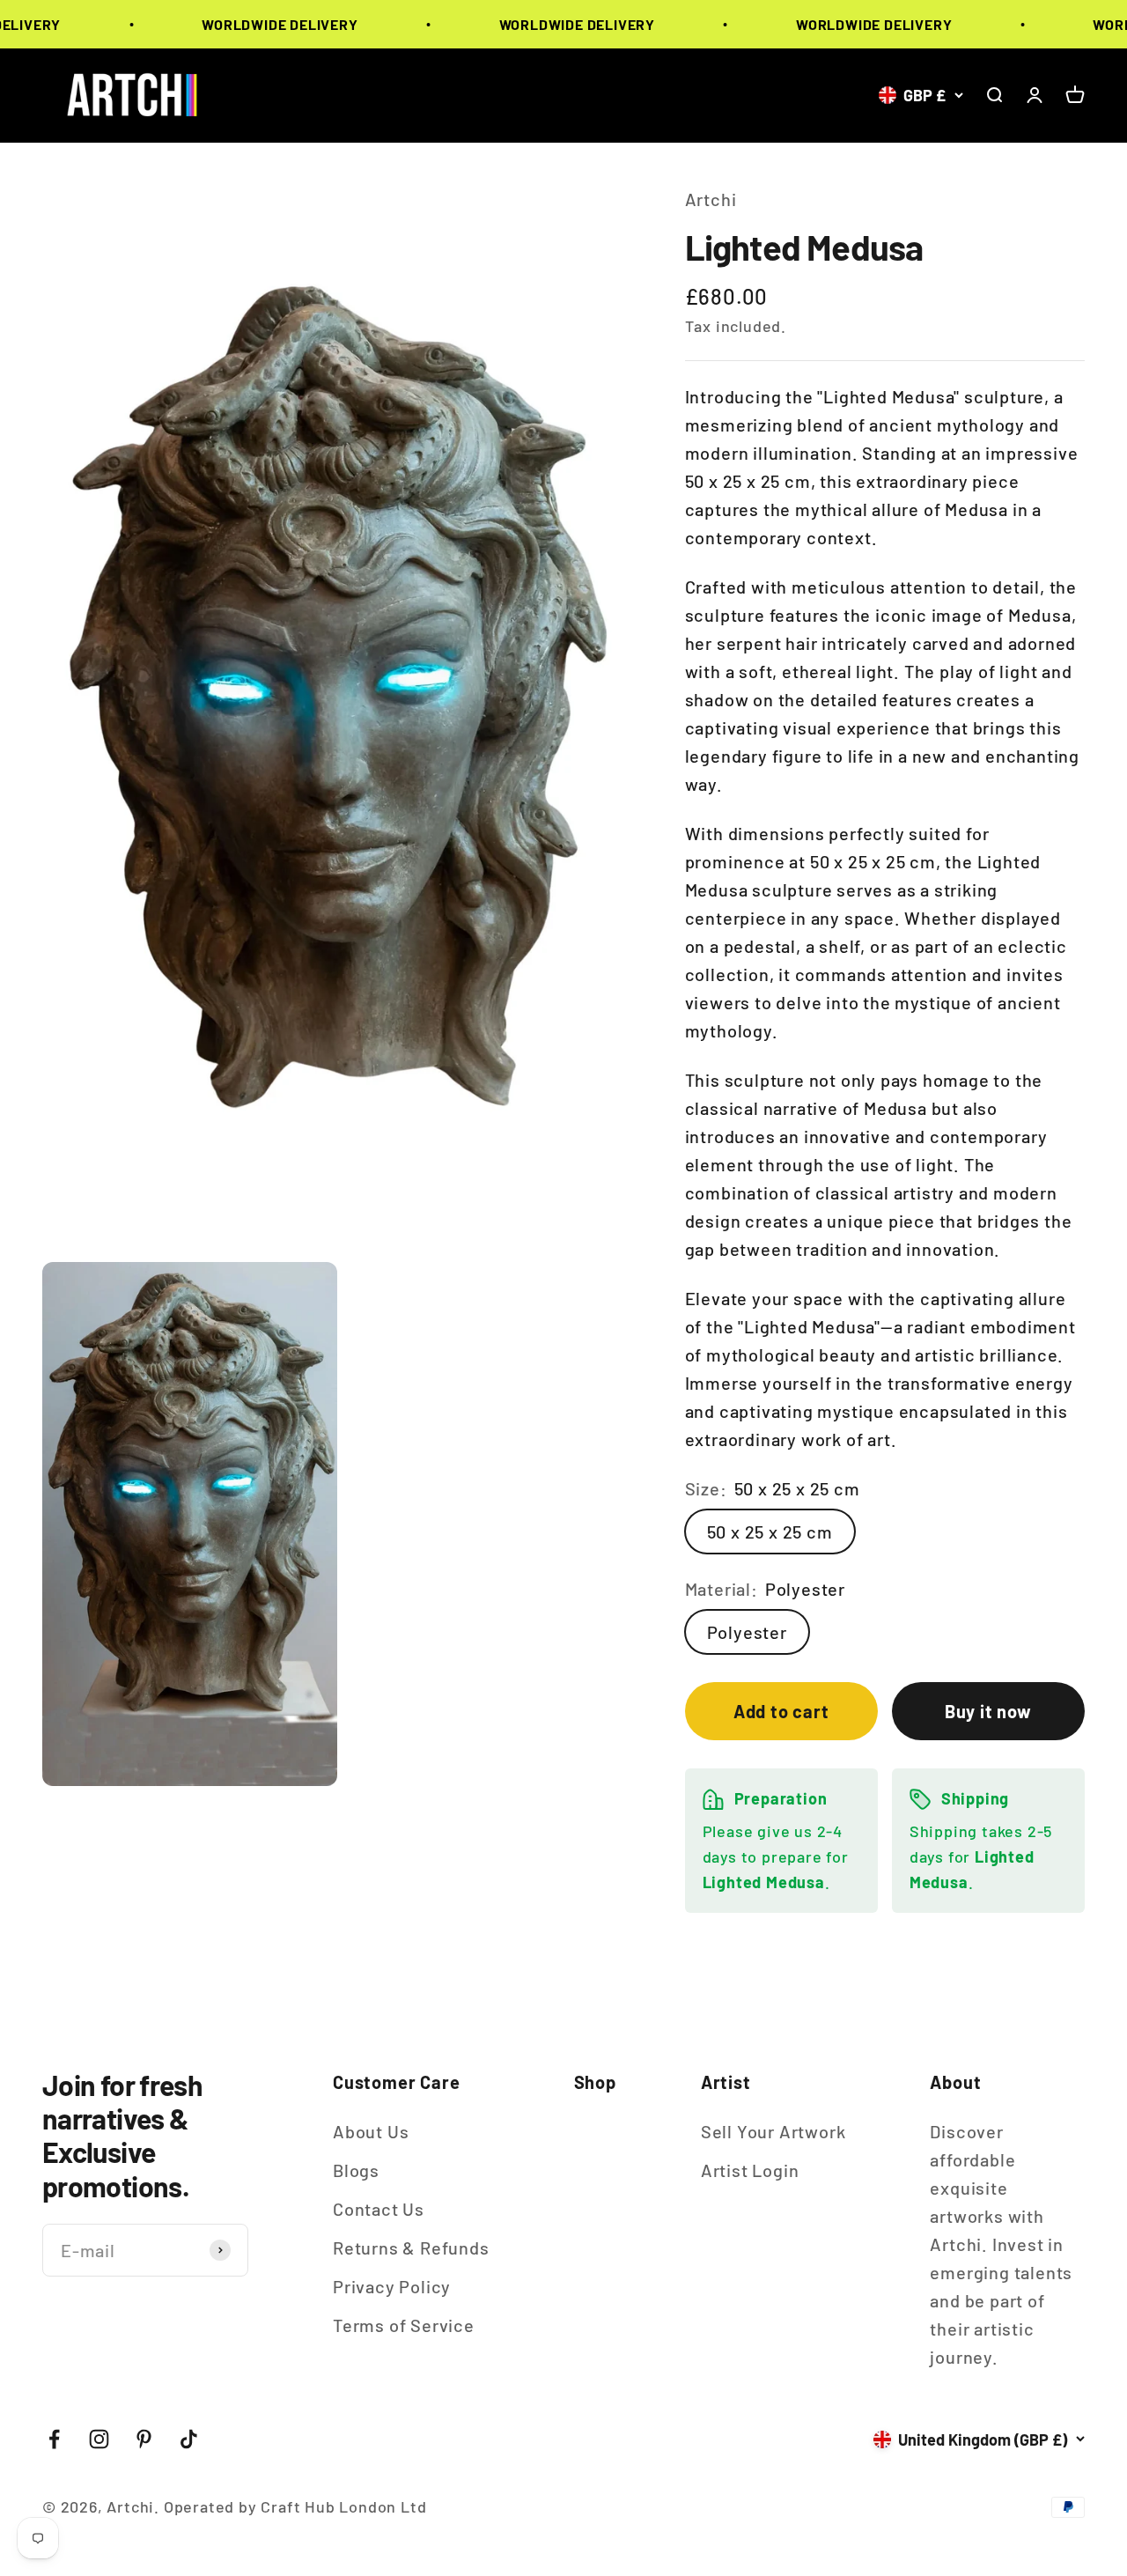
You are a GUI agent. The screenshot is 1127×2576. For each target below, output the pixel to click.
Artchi (711, 199)
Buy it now (988, 1711)
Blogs (356, 2170)
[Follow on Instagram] (99, 2439)
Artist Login (750, 2170)
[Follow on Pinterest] (144, 2439)
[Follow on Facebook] (54, 2439)
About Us (371, 2131)
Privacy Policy (392, 2286)
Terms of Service (404, 2325)
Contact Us (379, 2209)
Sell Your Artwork (773, 2131)
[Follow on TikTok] (189, 2439)
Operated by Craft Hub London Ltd (295, 2506)
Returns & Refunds (411, 2248)
